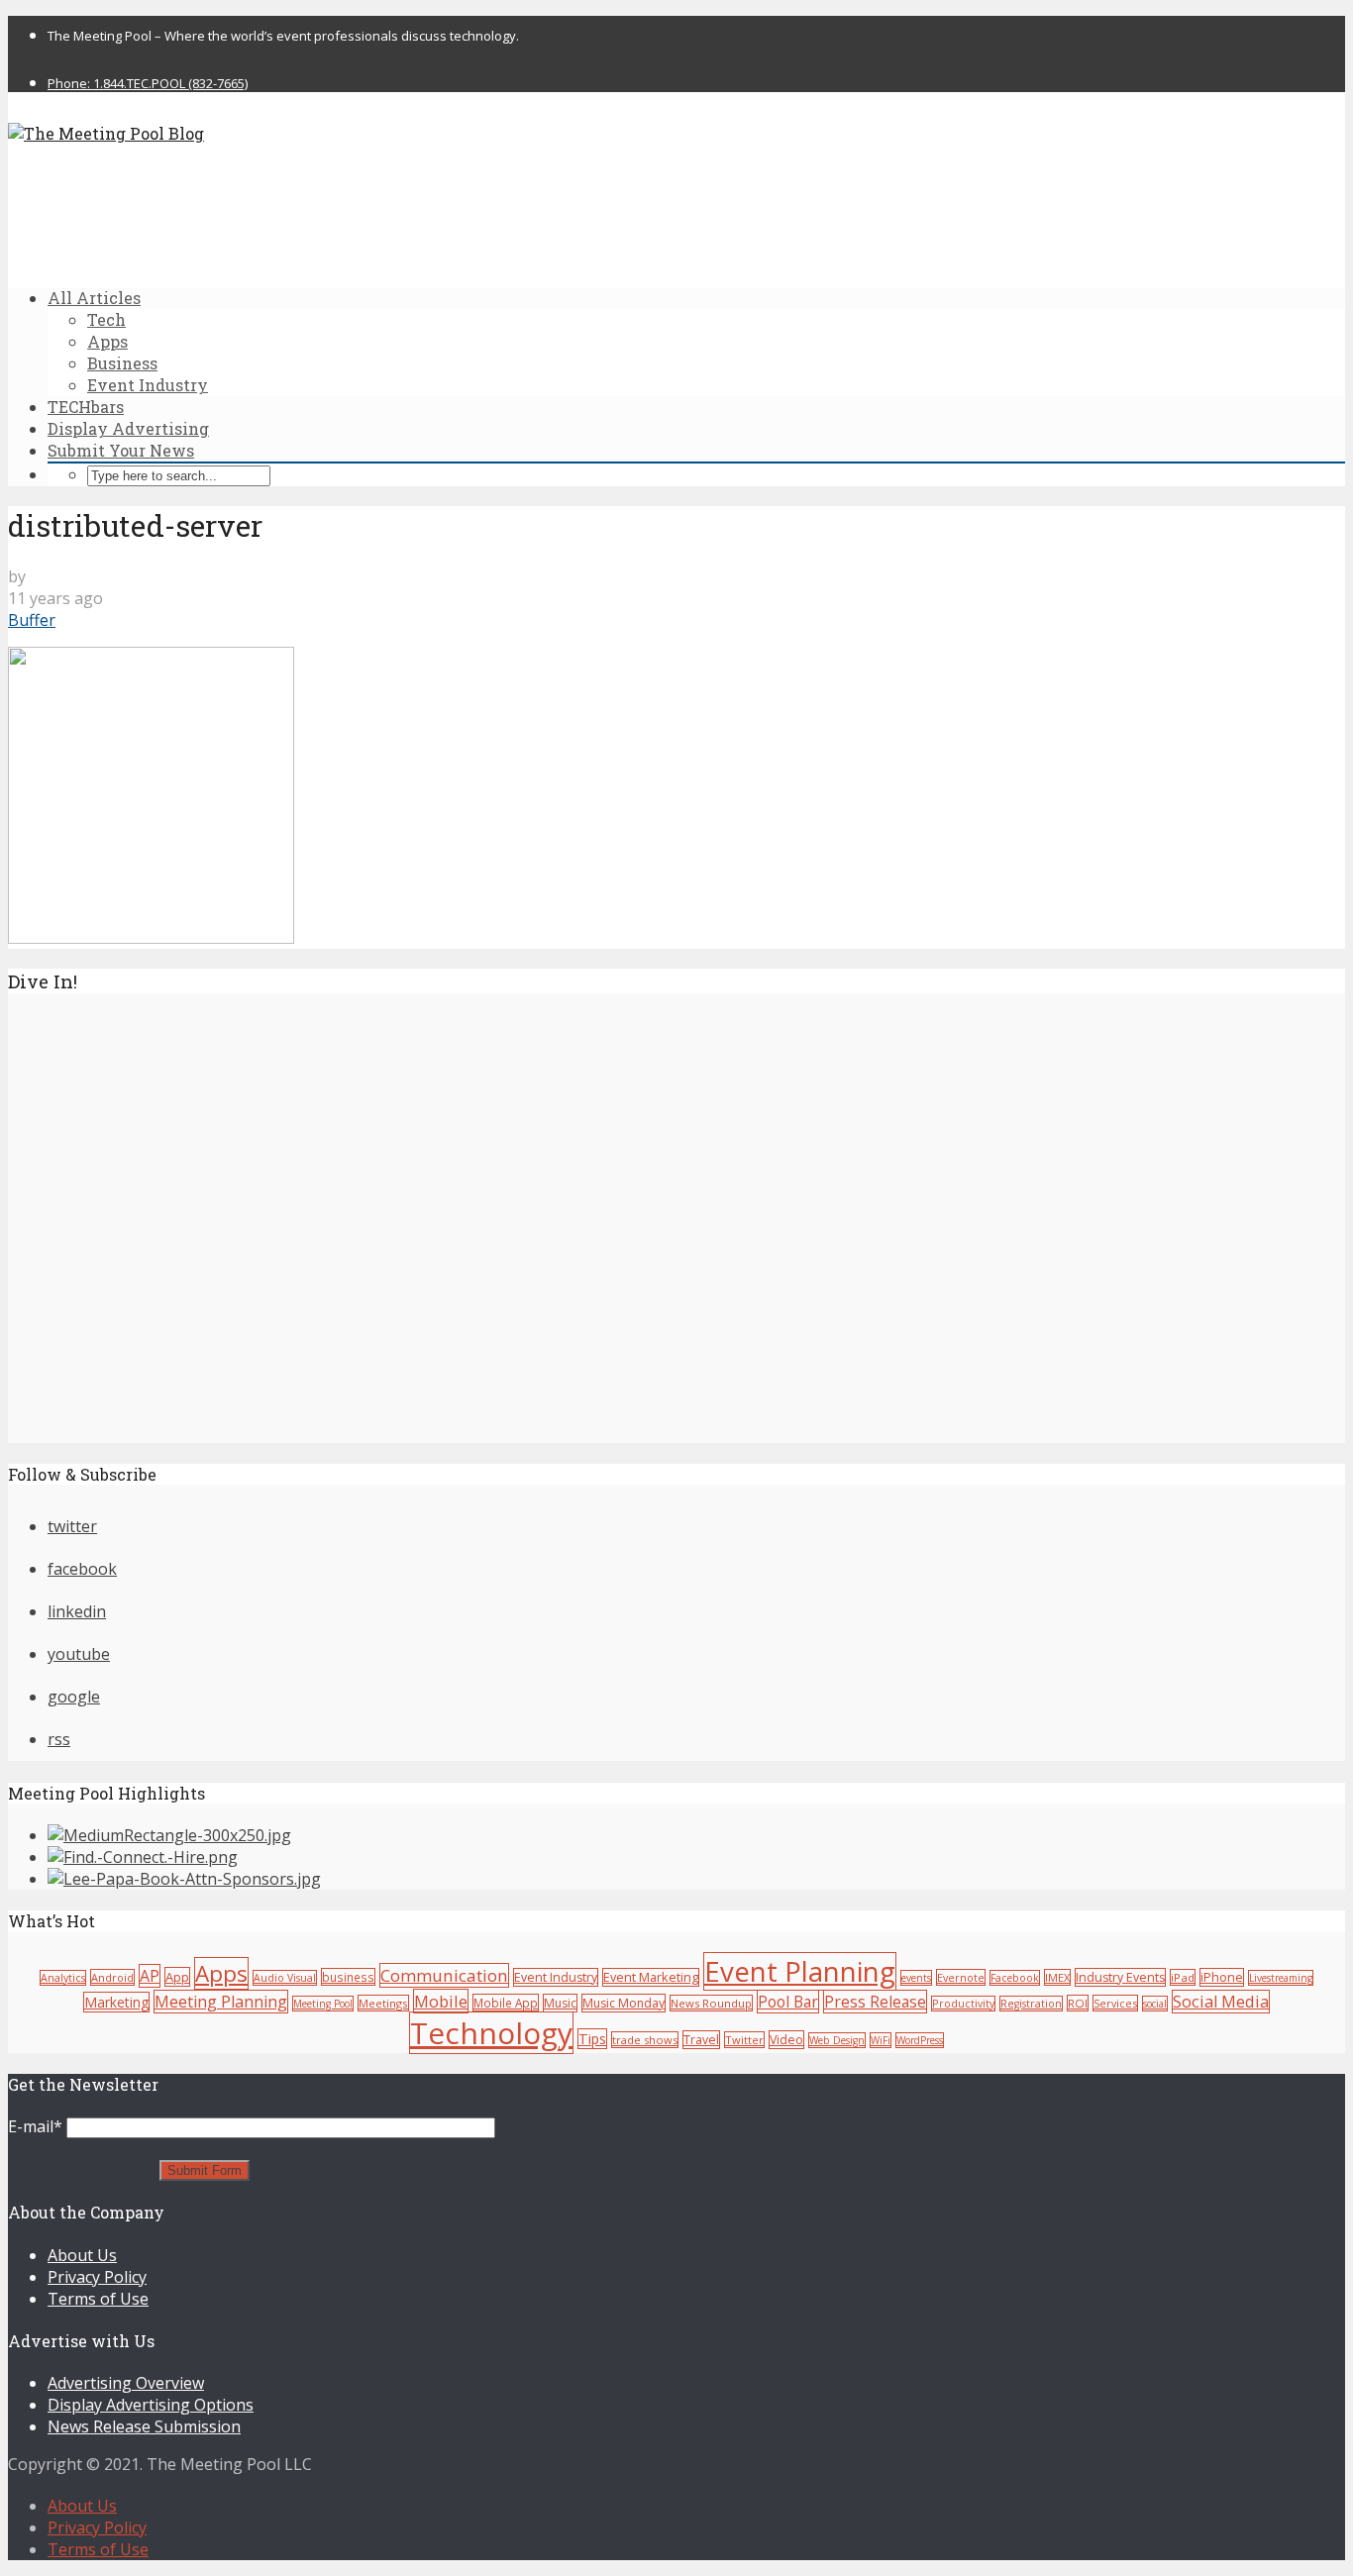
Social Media (1221, 2002)
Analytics (63, 1978)
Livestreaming (1281, 1978)
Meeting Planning (221, 2002)
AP (150, 1976)
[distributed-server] (151, 938)
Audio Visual (285, 1978)
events (916, 1978)
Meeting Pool (323, 2004)
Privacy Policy (97, 2277)
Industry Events (1120, 1977)
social (1155, 2004)
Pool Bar (788, 2002)
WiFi (881, 2040)
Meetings (383, 2003)
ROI (1078, 2003)
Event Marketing (651, 1977)
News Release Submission (144, 2426)
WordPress (920, 2040)
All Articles (94, 298)
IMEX (1057, 1977)
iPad (1183, 1977)
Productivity (963, 2004)
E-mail (35, 2126)
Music (560, 2003)
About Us (82, 2255)
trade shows (645, 2040)
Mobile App (506, 2003)
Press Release (875, 2002)
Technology (491, 2033)
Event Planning (800, 1971)
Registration (1031, 2004)
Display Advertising (128, 428)
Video (786, 2040)
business (348, 1977)
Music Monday (624, 2003)
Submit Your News (121, 450)
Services (1115, 2003)
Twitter (744, 2040)
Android (112, 1977)
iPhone (1222, 1977)
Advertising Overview (126, 2383)
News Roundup (711, 2003)
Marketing (116, 2002)
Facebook (1015, 1978)
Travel (701, 2040)
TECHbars (86, 407)
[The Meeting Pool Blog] (106, 133)
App (177, 1977)
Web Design (837, 2040)
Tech (106, 319)
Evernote (961, 1977)
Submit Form (205, 2170)
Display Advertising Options (151, 2405)
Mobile (441, 2001)
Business (122, 363)
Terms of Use (98, 2299)
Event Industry (148, 385)
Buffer (32, 620)
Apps (107, 341)
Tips (592, 2039)
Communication (444, 1975)
